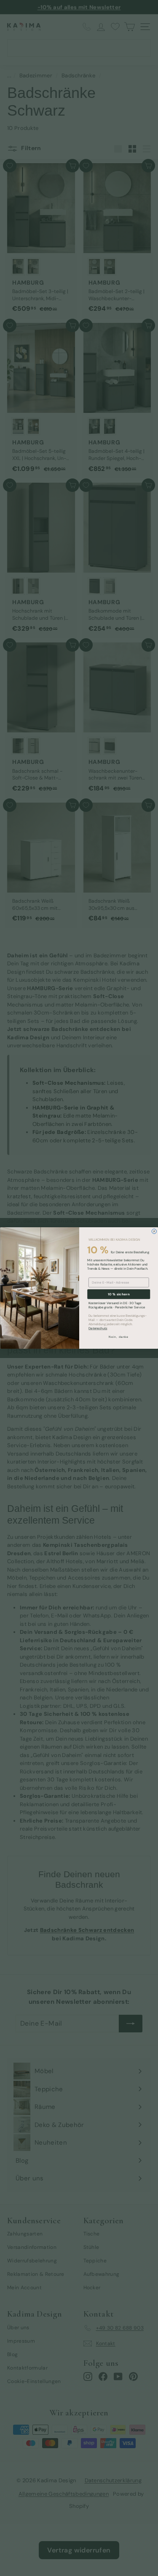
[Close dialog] (154, 1231)
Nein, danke (119, 1337)
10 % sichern (118, 1294)
